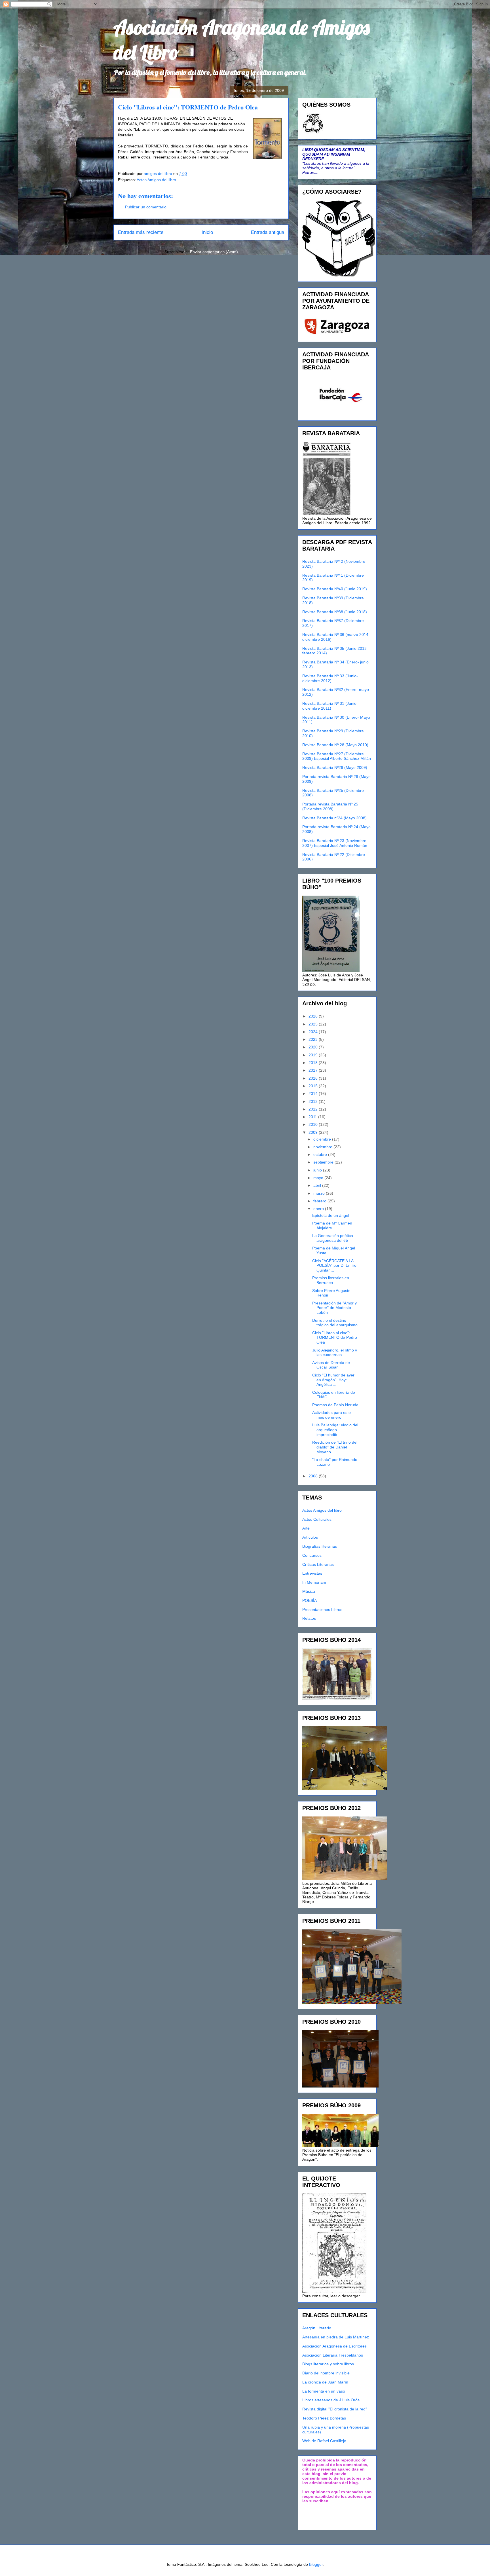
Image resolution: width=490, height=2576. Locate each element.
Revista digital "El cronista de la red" (335, 2409)
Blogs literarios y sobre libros (328, 2364)
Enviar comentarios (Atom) (214, 252)
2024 (314, 1032)
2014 (314, 1094)
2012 (314, 1109)
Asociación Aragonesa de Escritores (334, 2346)
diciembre (323, 1139)
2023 (314, 1039)
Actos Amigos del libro (156, 180)
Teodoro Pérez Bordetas (324, 2418)
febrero (320, 1201)
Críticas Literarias (318, 1564)
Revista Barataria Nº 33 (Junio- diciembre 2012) (330, 678)
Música (309, 1591)
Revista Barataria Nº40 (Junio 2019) (335, 589)
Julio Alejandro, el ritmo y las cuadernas (335, 1352)
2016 (314, 1078)
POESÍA (310, 1600)
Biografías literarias (320, 1546)
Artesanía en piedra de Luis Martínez (336, 2337)
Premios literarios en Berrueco (331, 1280)
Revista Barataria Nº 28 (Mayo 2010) (335, 745)
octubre (321, 1154)
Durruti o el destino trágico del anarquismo (335, 1323)
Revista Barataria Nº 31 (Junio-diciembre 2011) (330, 706)
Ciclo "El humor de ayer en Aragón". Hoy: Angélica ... (333, 1380)
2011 (313, 1117)
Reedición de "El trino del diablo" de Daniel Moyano (335, 1447)
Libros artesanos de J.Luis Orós (331, 2400)
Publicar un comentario (146, 207)
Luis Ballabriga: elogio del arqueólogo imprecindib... (335, 1430)
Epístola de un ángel (331, 1215)
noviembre (323, 1147)
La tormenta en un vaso (324, 2391)
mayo (319, 1178)
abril (318, 1185)
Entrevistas (312, 1573)
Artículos (310, 1537)
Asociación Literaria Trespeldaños (333, 2355)
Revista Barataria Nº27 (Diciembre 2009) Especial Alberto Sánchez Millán (337, 756)
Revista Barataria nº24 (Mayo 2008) (334, 818)
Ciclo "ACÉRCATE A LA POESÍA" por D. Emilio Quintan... (334, 1266)
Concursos (312, 1555)
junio (318, 1170)
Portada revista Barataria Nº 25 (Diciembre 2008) (330, 806)
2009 (314, 1132)
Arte (306, 1528)
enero (319, 1209)
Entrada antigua (268, 232)
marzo (320, 1193)
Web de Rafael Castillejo (324, 2441)
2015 (314, 1086)
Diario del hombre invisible (326, 2373)
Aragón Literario (317, 2328)
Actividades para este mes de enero (331, 1415)
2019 (314, 1055)
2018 (314, 1063)
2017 (314, 1070)
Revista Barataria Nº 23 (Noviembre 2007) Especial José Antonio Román (335, 843)
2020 (314, 1047)
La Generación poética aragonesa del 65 (333, 1238)
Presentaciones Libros (322, 1610)
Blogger (316, 2564)
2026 (314, 1016)
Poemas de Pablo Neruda (335, 1405)
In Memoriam (314, 1582)
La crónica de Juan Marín (325, 2382)
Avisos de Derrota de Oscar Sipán (331, 1365)
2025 (314, 1024)
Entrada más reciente (141, 232)
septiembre (324, 1162)
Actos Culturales (317, 1519)
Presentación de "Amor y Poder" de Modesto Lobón (334, 1308)
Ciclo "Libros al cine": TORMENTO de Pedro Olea (335, 1338)
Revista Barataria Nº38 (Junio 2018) (335, 612)
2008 (314, 1476)
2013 (314, 1101)
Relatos (309, 1618)
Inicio (207, 232)
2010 (314, 1124)
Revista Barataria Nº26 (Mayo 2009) (335, 767)
